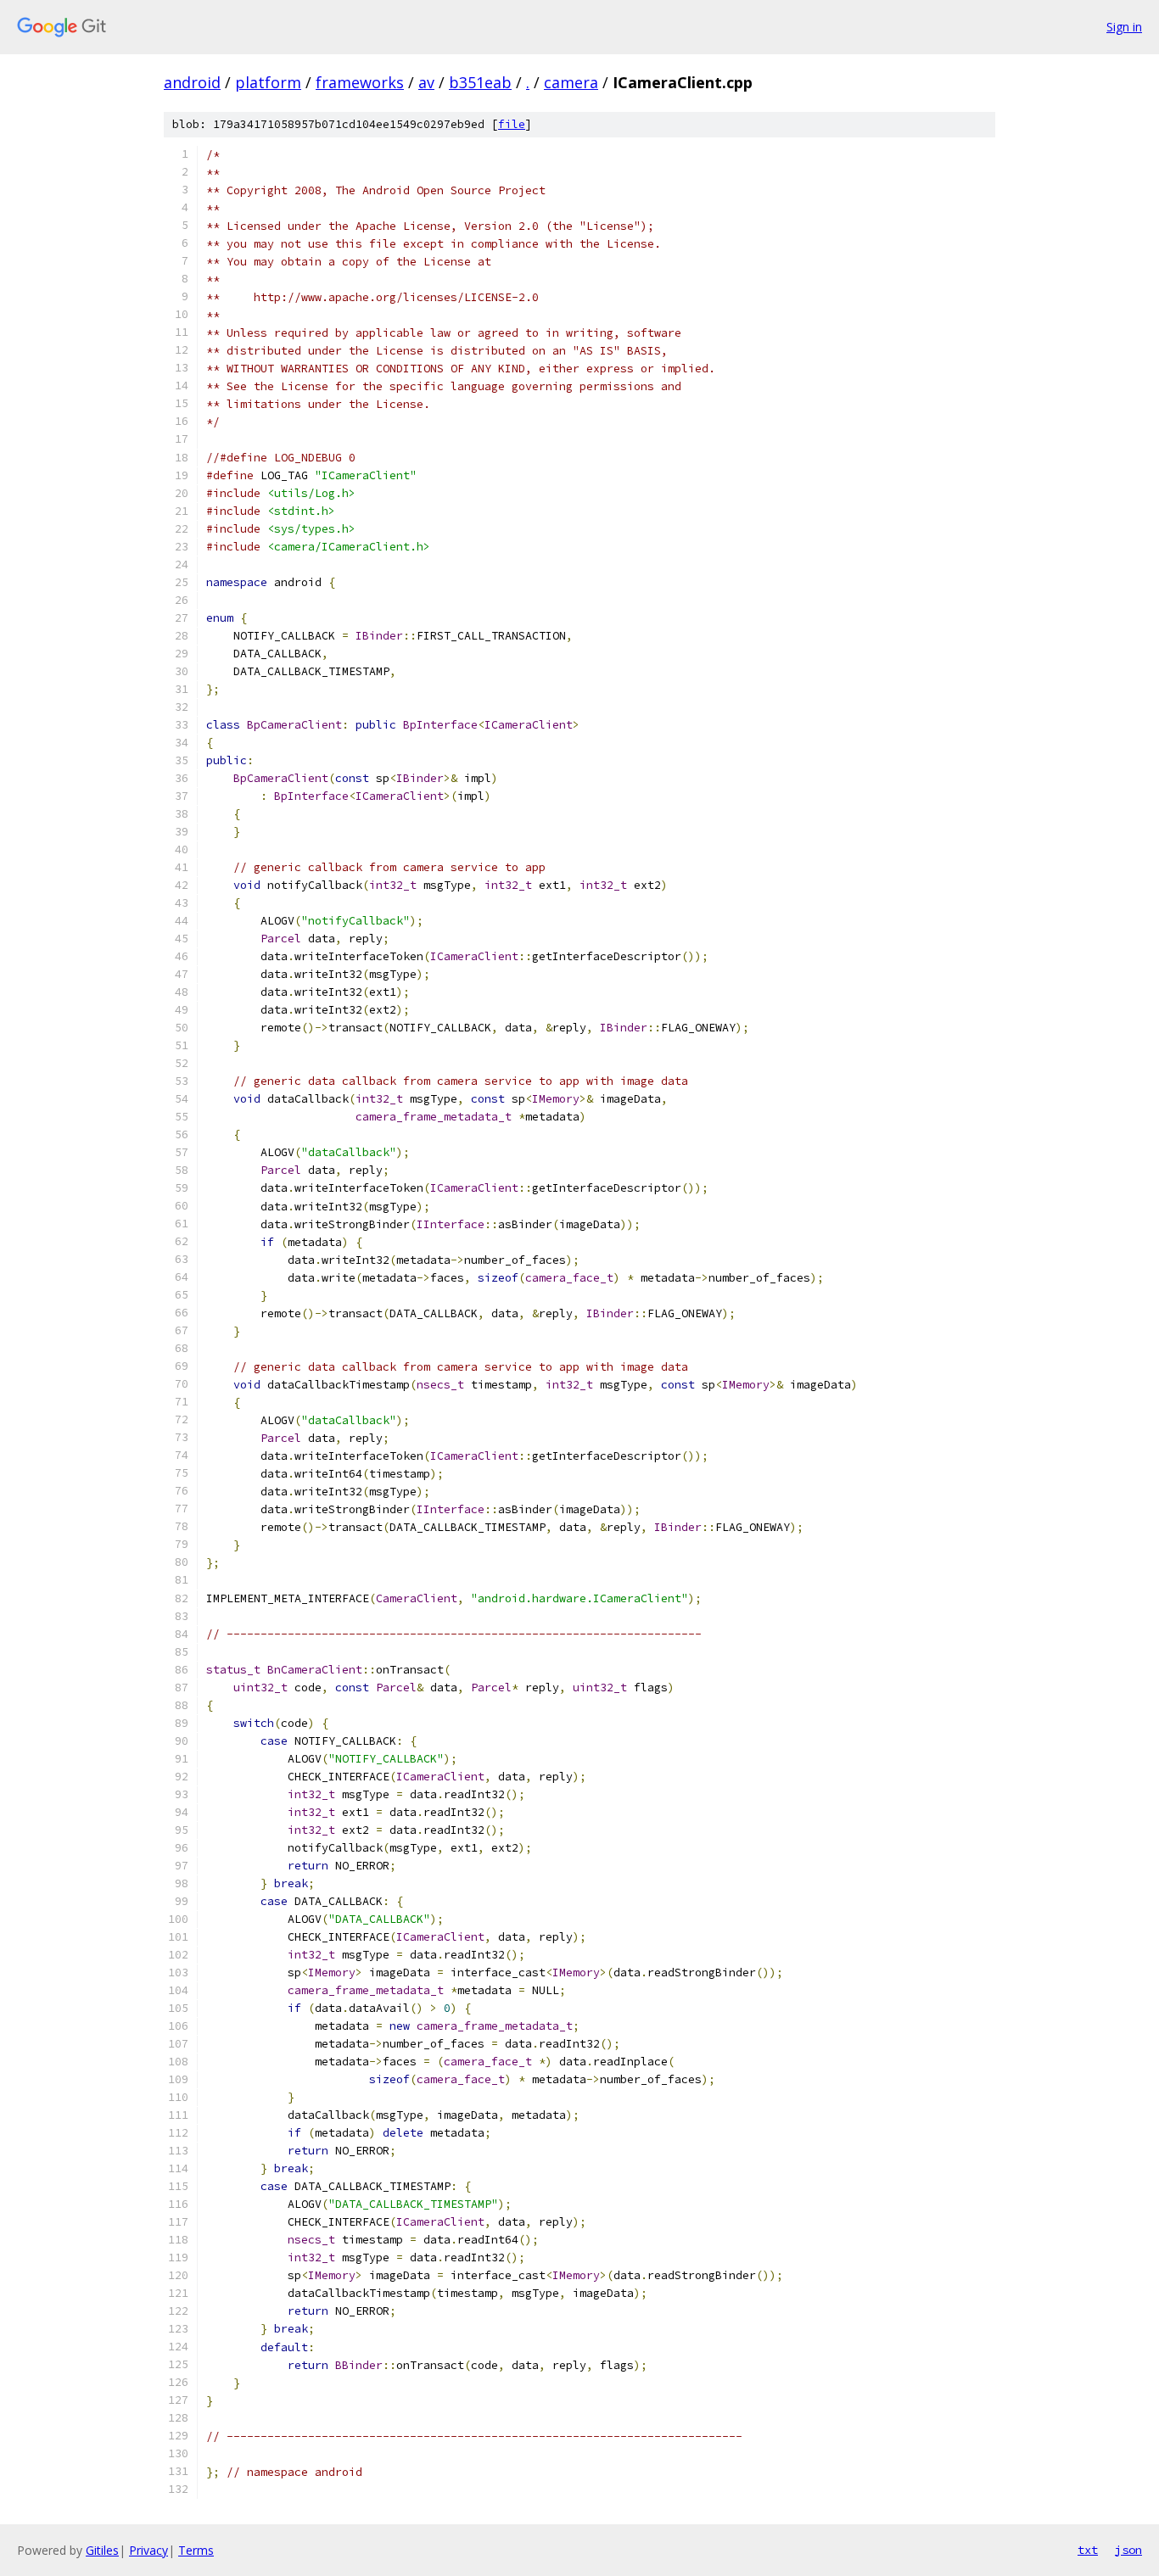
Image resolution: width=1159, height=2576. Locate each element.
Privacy (148, 2550)
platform (268, 82)
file (512, 124)
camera (571, 82)
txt (1088, 2550)
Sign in (1124, 27)
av (426, 82)
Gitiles (102, 2550)
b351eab (480, 82)
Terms (196, 2550)
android (192, 82)
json (1128, 2550)
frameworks (360, 82)
